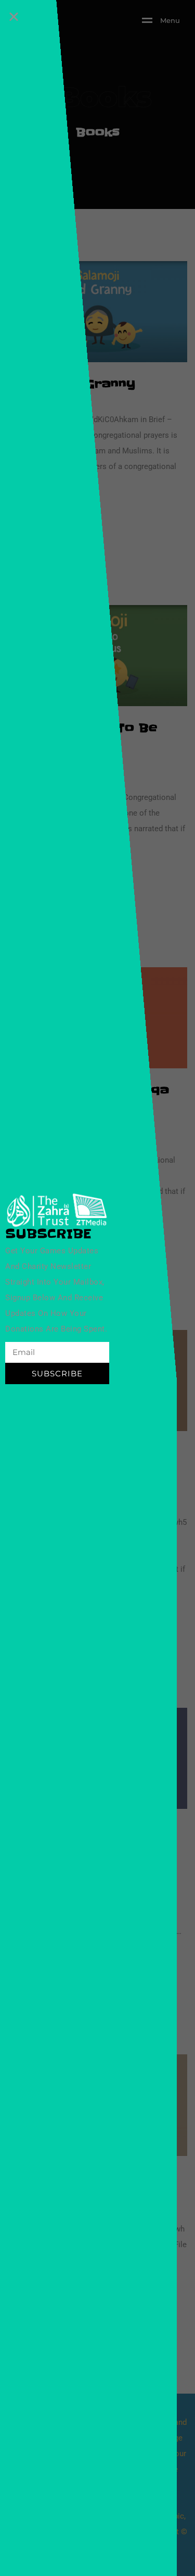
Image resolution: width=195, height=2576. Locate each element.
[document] (97, 1288)
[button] (14, 16)
